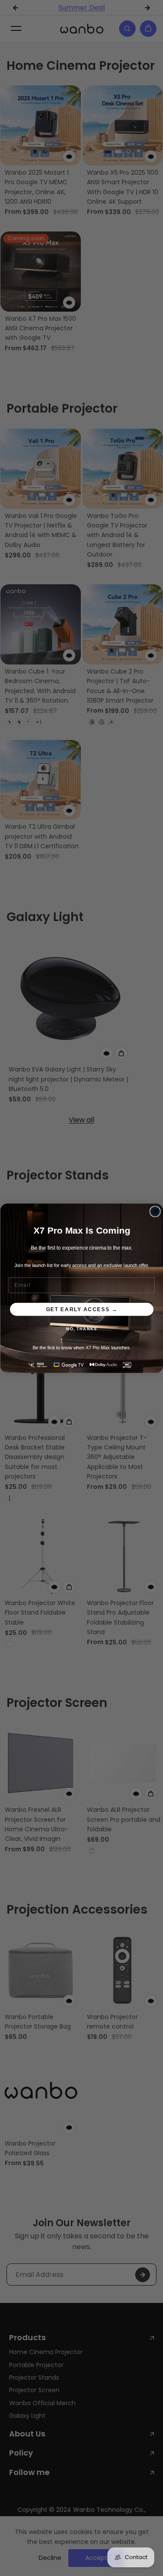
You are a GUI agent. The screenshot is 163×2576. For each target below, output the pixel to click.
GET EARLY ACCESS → (81, 1309)
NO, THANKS (81, 1329)
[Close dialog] (155, 1211)
